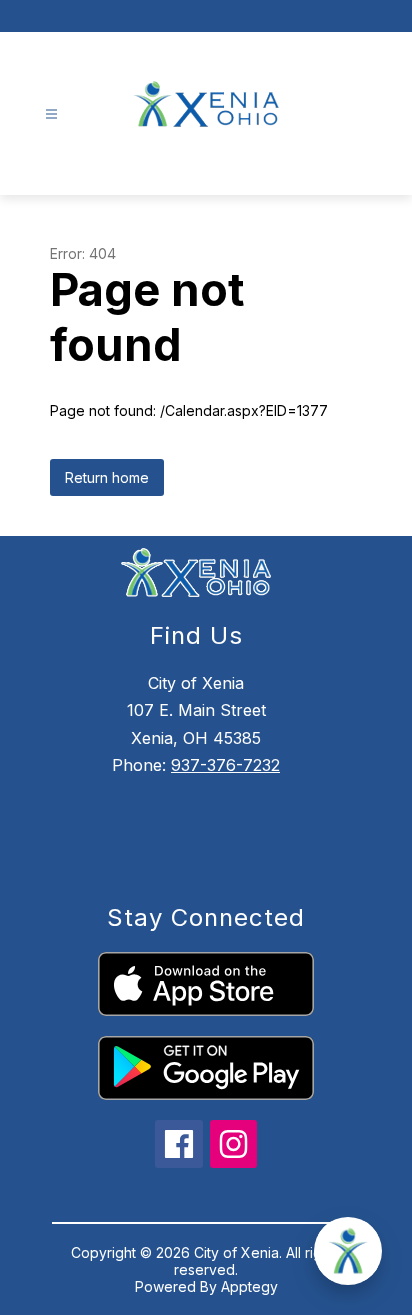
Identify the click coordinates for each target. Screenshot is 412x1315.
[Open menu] (51, 114)
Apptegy (249, 1286)
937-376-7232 (225, 765)
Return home (107, 477)
